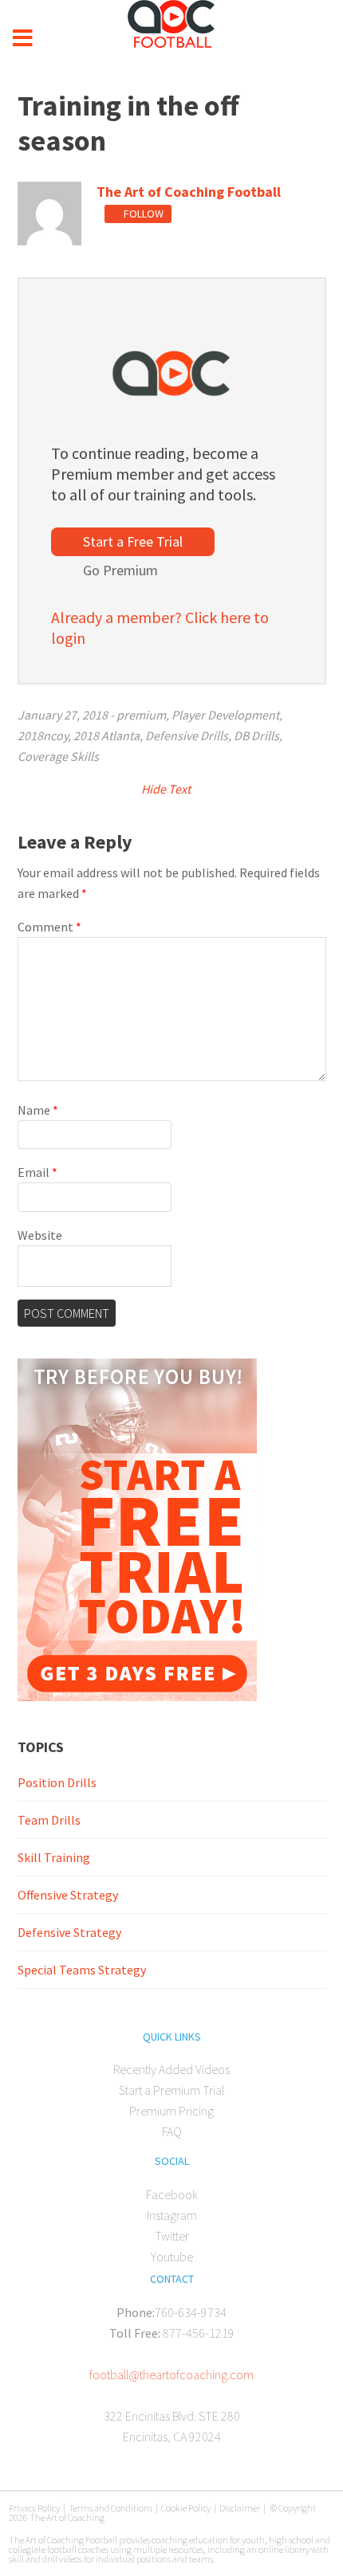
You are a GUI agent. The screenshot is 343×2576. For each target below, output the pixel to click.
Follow (142, 214)
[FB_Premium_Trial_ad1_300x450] (137, 1696)
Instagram (172, 2215)
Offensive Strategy (68, 1895)
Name (38, 1110)
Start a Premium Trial (171, 2090)
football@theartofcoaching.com (171, 2374)
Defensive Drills (187, 735)
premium (141, 715)
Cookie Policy (186, 2508)
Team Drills (49, 1820)
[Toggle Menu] (23, 38)
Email (37, 1172)
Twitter (172, 2236)
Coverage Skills (58, 756)
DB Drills (256, 735)
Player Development (225, 715)
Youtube (172, 2256)
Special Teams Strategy (82, 1970)
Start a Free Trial (133, 541)
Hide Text (167, 789)
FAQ (172, 2131)
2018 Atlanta (106, 735)
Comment (49, 927)
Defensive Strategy (69, 1932)
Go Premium (120, 570)
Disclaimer (240, 2508)
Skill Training (54, 1857)
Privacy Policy (34, 2508)
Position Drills (57, 1782)
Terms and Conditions (110, 2508)
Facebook (172, 2194)
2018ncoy (43, 735)
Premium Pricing (171, 2111)
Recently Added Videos (171, 2069)
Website (40, 1235)
